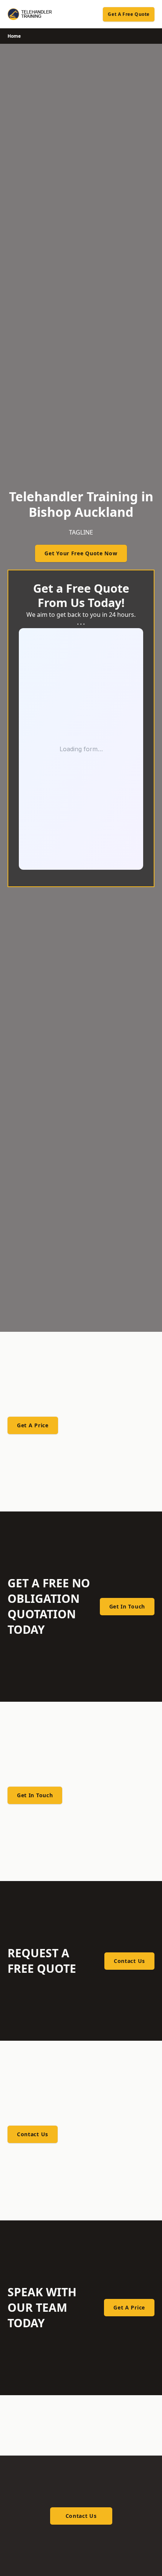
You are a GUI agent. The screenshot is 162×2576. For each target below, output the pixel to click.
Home (14, 36)
